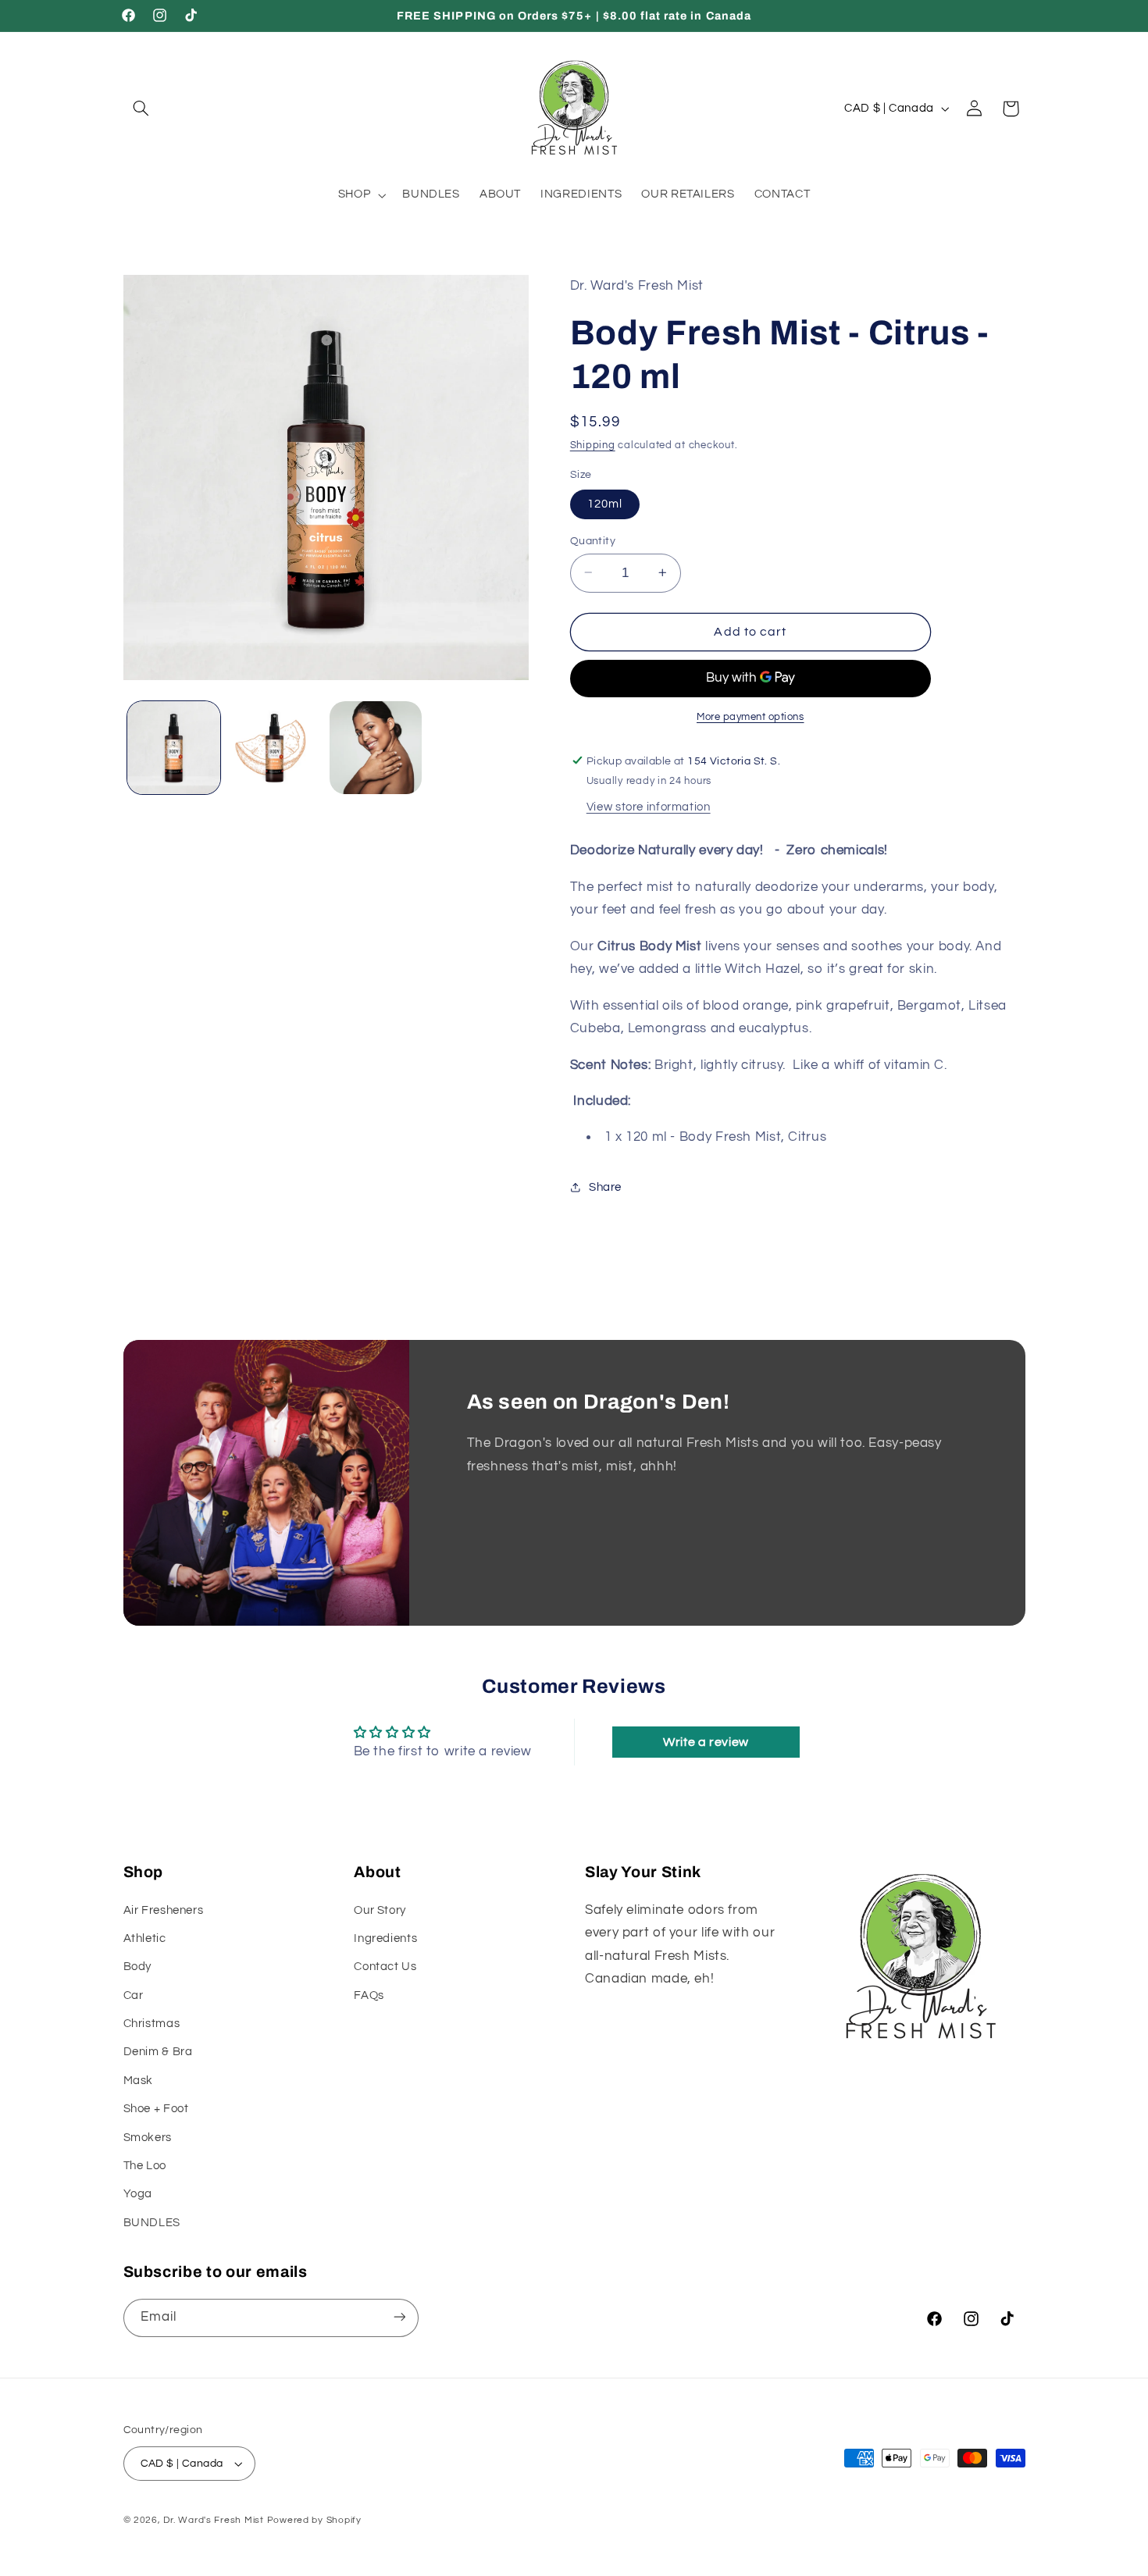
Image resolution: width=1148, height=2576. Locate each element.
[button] (141, 109)
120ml (605, 503)
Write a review (706, 1742)
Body (138, 1967)
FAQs (369, 1995)
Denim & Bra (158, 2052)
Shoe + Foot (156, 2109)
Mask (139, 2081)
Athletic (145, 1938)
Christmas (152, 2024)
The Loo (145, 2166)
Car (134, 1995)
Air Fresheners (164, 1910)
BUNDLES (152, 2223)
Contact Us (385, 1967)
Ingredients (385, 1938)
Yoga (138, 2195)
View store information (649, 806)
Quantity (593, 540)
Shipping (593, 445)
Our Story (380, 1910)
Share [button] (605, 1187)
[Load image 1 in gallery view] (174, 748)
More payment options (750, 716)
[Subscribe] (399, 2317)
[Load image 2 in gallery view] (275, 748)
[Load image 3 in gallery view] (376, 748)
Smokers (148, 2138)
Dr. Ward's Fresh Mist (213, 2520)
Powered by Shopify (314, 2520)
